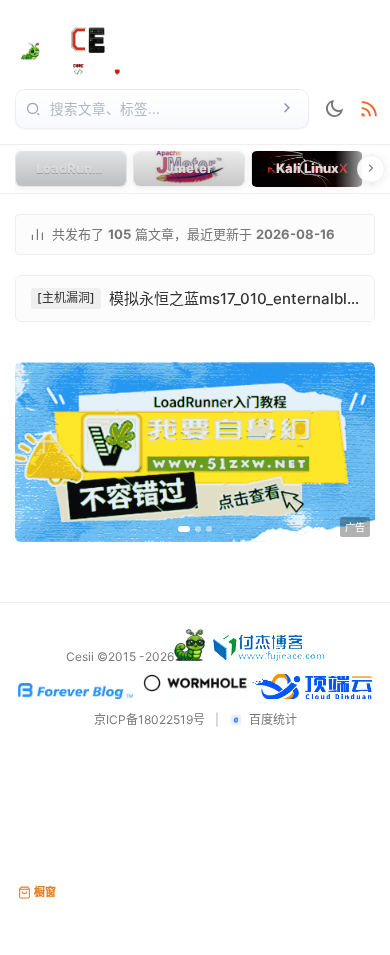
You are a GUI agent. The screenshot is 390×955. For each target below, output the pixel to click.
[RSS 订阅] (369, 109)
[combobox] (160, 109)
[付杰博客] (269, 656)
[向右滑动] (371, 169)
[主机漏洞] (66, 297)
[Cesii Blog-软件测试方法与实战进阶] (83, 47)
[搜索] (287, 109)
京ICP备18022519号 (149, 720)
